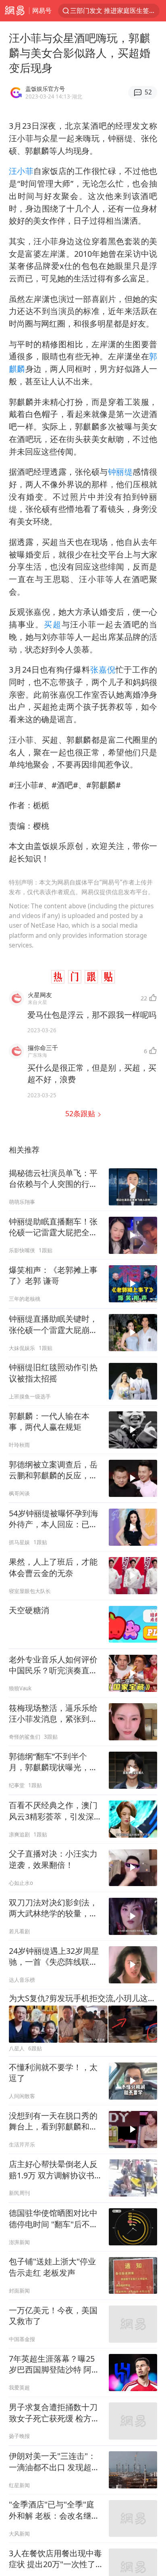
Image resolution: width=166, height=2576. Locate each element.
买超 (53, 624)
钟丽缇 (120, 472)
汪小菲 (21, 171)
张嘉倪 (103, 670)
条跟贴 (81, 1113)
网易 (15, 11)
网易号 (42, 10)
